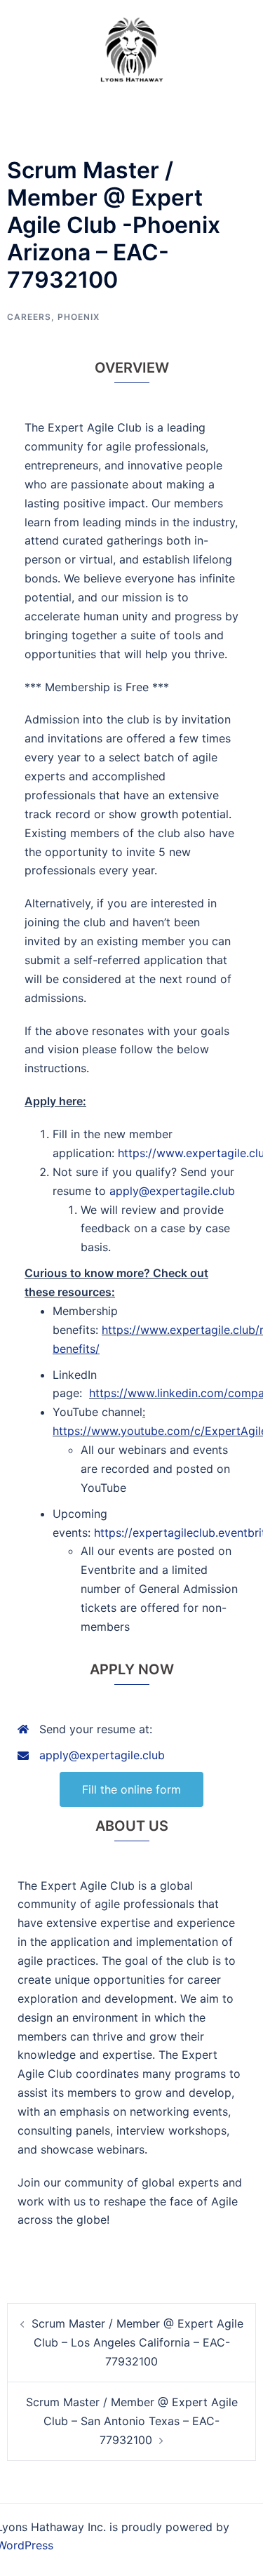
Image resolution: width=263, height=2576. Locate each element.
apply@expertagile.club (172, 1191)
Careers (29, 317)
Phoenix (79, 317)
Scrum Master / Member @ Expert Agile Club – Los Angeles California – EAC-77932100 (137, 2342)
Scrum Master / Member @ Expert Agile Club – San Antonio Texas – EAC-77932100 (132, 2421)
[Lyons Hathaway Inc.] (131, 48)
